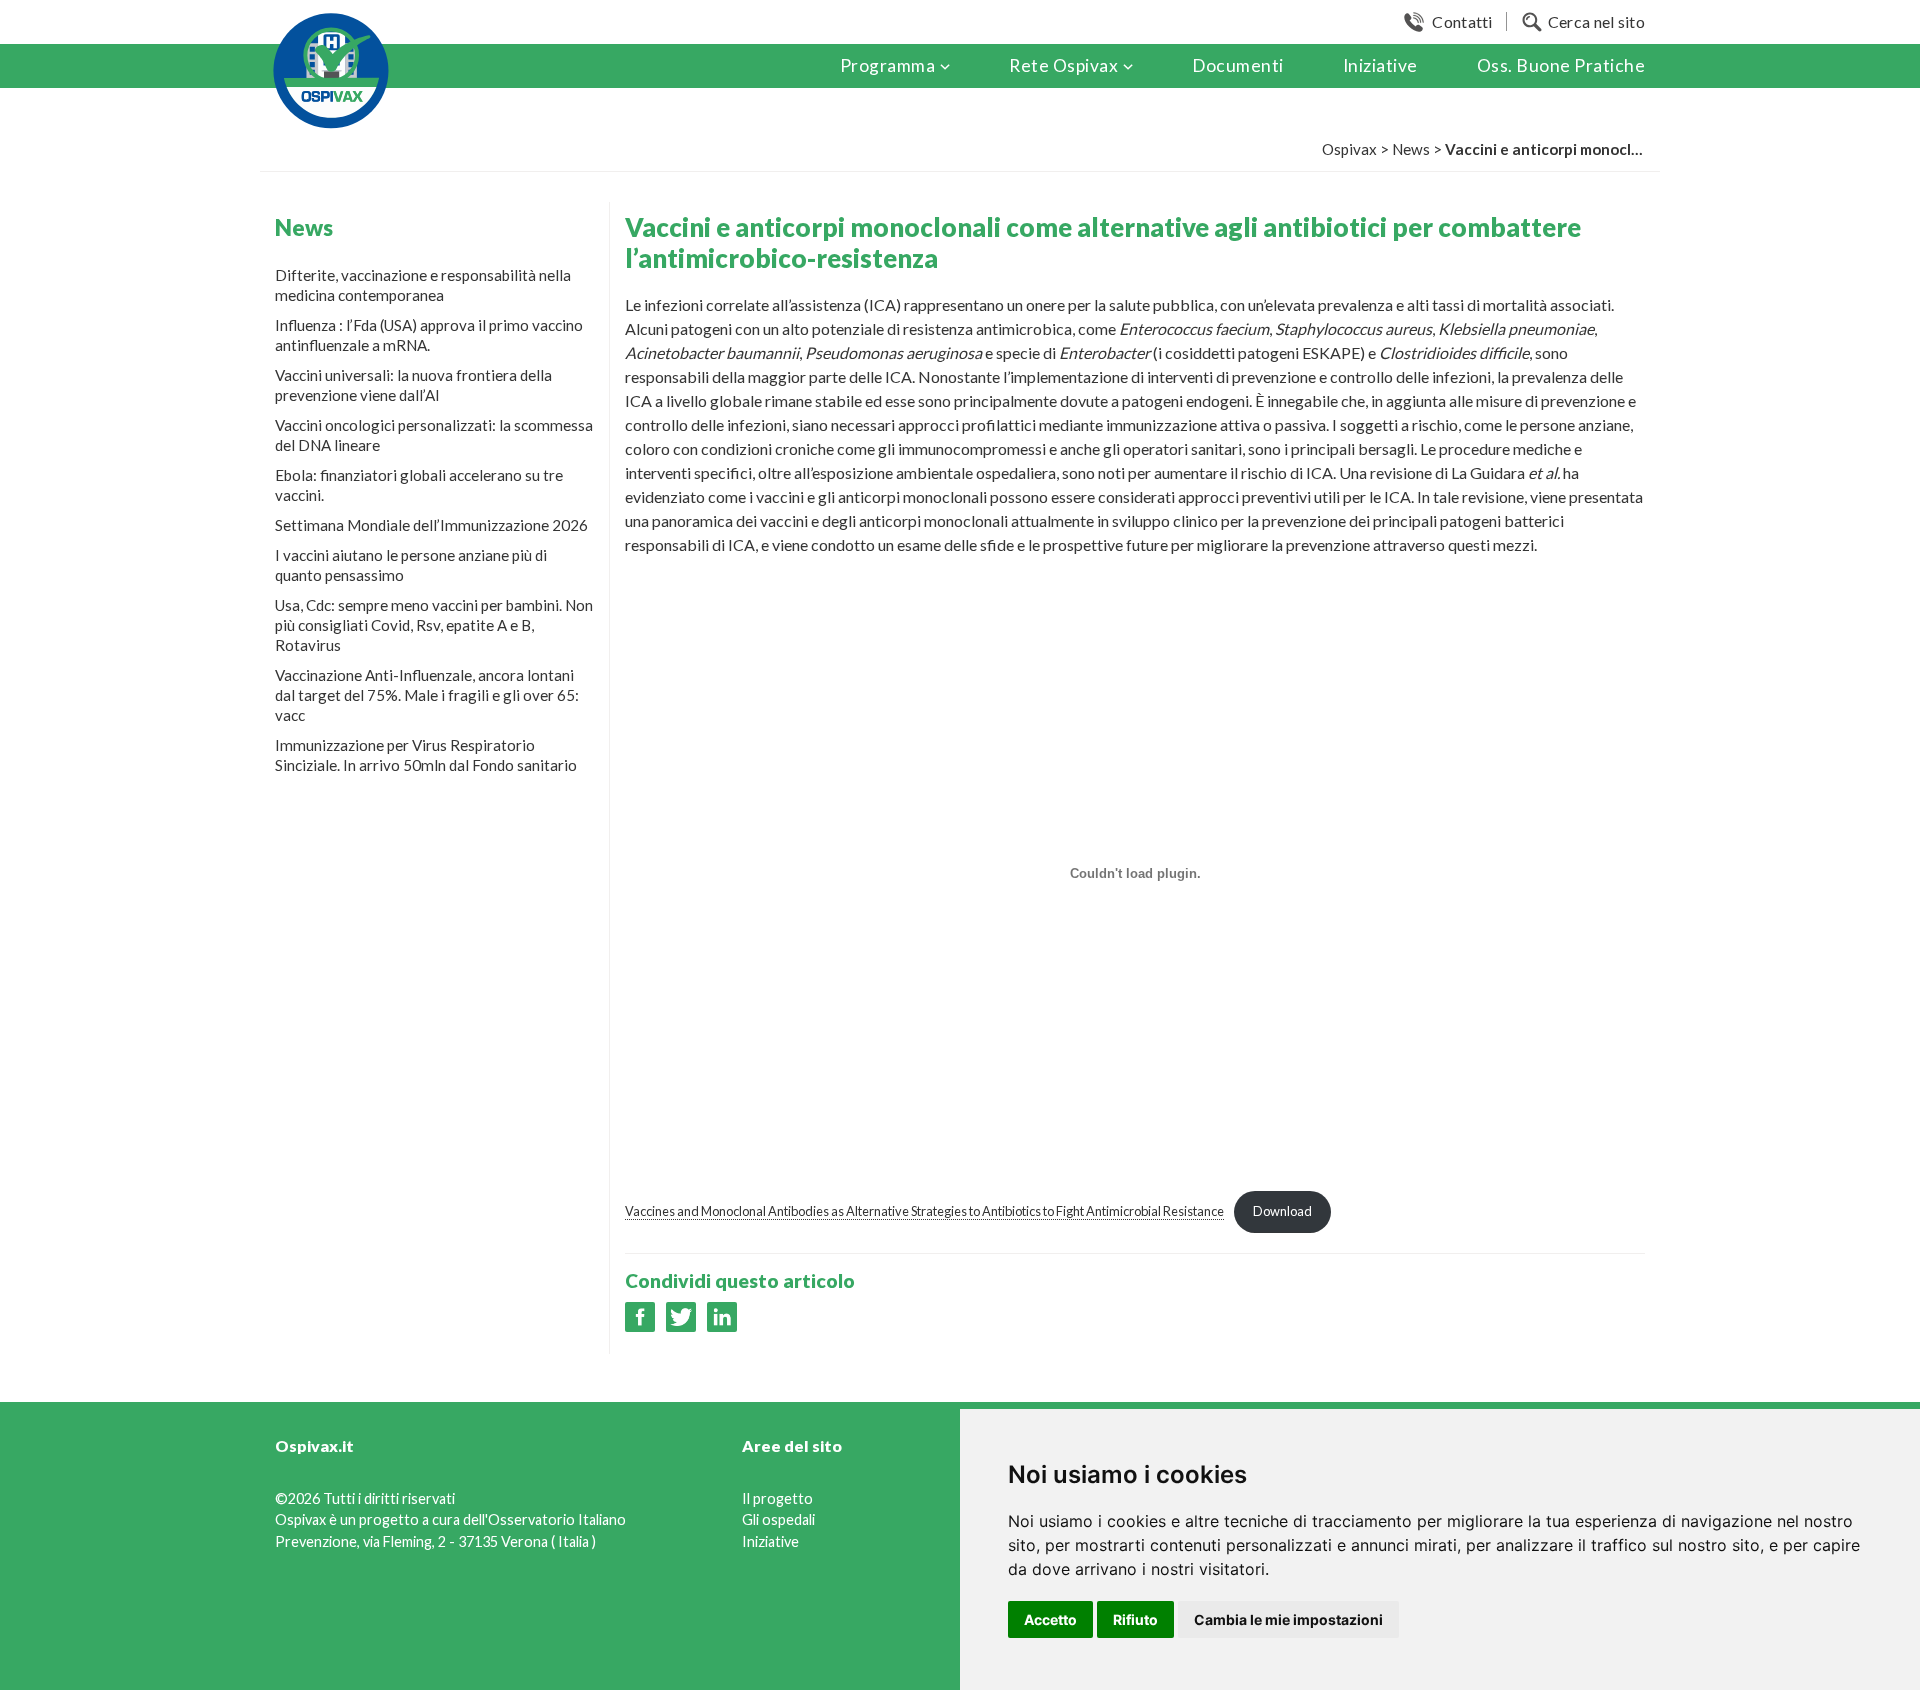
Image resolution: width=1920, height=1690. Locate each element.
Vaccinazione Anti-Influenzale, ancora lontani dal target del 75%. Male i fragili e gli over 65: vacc (427, 695)
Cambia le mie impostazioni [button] (1288, 1619)
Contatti (1462, 21)
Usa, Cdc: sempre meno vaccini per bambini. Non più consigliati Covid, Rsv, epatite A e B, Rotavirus (434, 625)
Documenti (1238, 65)
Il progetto (777, 1498)
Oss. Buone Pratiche (1561, 65)
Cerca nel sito (1596, 21)
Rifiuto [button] (1135, 1619)
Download (1282, 1211)
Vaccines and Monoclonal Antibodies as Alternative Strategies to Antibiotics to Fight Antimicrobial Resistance (924, 1211)
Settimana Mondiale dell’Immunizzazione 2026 (431, 525)
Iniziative (1380, 65)
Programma (888, 65)
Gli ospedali (778, 1519)
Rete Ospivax (1063, 65)
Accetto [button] (1050, 1619)
